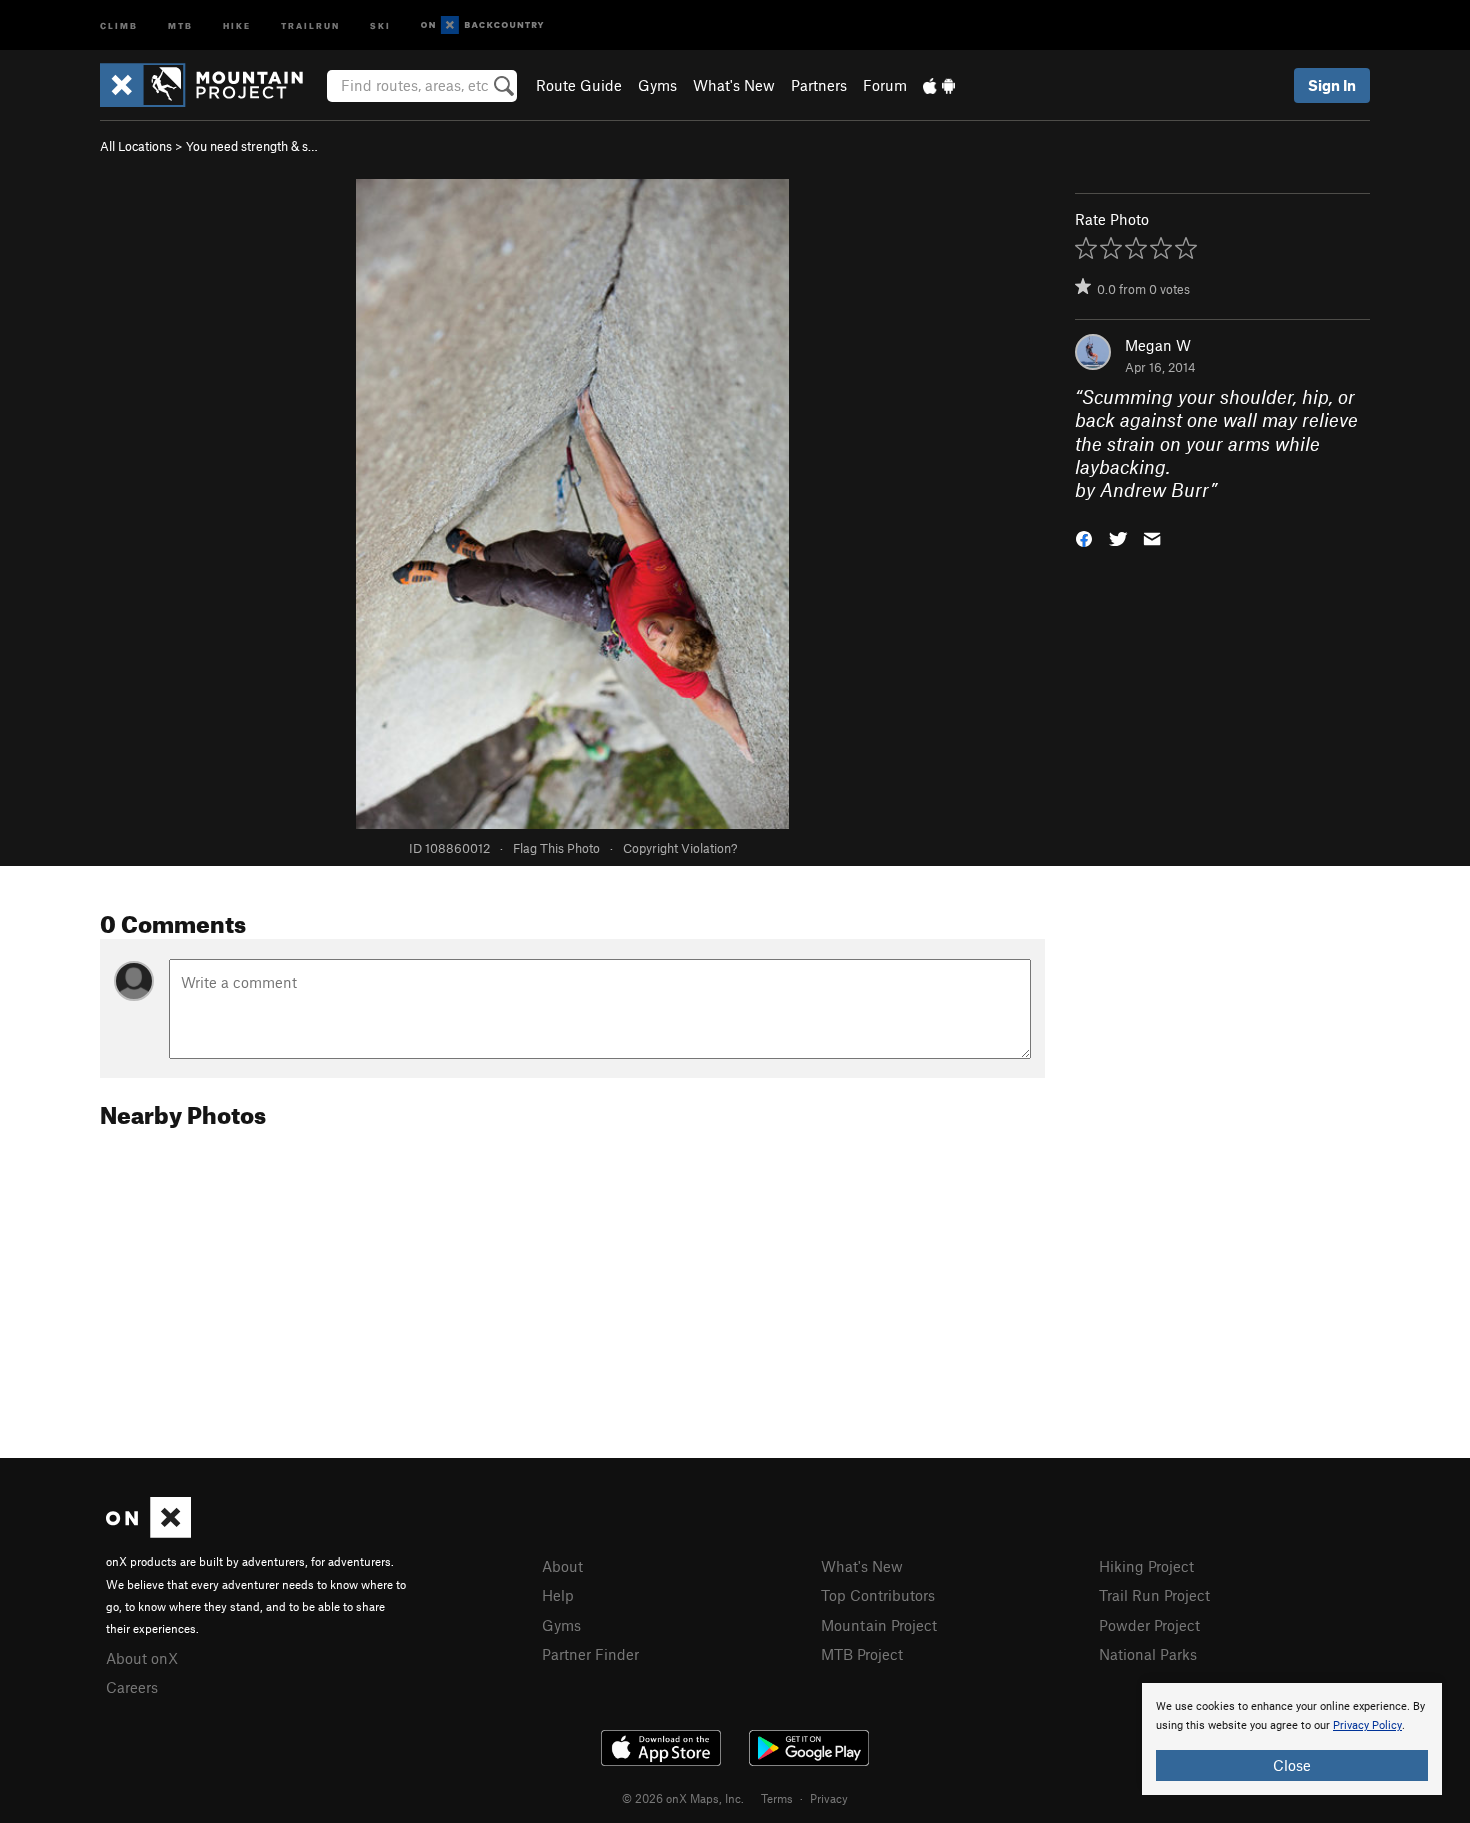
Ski (380, 24)
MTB (180, 24)
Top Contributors (878, 1595)
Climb (119, 24)
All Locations (136, 146)
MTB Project (862, 1654)
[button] (1084, 537)
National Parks (1148, 1654)
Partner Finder (590, 1654)
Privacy (829, 1798)
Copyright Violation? (680, 848)
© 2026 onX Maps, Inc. (683, 1798)
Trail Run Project (1154, 1595)
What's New (734, 85)
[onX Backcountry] (482, 25)
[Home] (211, 85)
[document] (1292, 1739)
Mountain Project (879, 1625)
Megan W (1158, 345)
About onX (142, 1658)
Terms (777, 1798)
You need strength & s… (252, 146)
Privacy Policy (1367, 1725)
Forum (885, 85)
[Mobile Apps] (939, 85)
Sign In (1332, 85)
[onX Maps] (148, 1532)
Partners (819, 85)
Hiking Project (1146, 1566)
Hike (237, 24)
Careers (132, 1687)
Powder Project (1149, 1625)
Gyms (657, 85)
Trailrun (310, 24)
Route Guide (579, 85)
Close (1292, 1765)
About (562, 1566)
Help (558, 1595)
